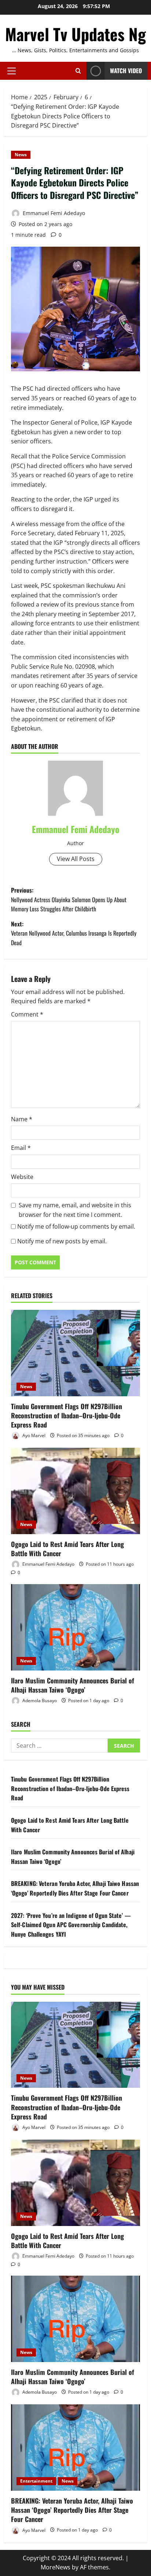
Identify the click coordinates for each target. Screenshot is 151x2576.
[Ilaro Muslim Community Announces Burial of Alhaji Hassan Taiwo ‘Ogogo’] (75, 1627)
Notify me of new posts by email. (62, 1241)
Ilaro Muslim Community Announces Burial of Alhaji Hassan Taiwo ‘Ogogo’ (73, 1685)
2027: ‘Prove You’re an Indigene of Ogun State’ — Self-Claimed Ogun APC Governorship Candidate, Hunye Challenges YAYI (71, 1925)
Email (21, 1148)
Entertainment (36, 2481)
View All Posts (76, 859)
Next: (74, 933)
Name (22, 1119)
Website (22, 1177)
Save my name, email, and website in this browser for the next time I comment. (75, 1210)
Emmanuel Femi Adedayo (53, 213)
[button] (12, 71)
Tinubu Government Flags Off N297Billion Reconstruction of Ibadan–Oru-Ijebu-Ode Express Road (67, 1415)
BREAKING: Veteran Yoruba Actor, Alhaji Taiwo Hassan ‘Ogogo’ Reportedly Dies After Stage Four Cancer (75, 1888)
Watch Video (126, 71)
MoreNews (56, 2567)
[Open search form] (78, 71)
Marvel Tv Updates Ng (75, 34)
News (21, 155)
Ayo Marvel (33, 1435)
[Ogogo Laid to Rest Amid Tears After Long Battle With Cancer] (75, 1491)
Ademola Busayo (39, 1700)
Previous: (69, 899)
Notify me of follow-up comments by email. (76, 1226)
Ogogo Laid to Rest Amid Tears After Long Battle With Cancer (67, 1549)
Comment (27, 1014)
